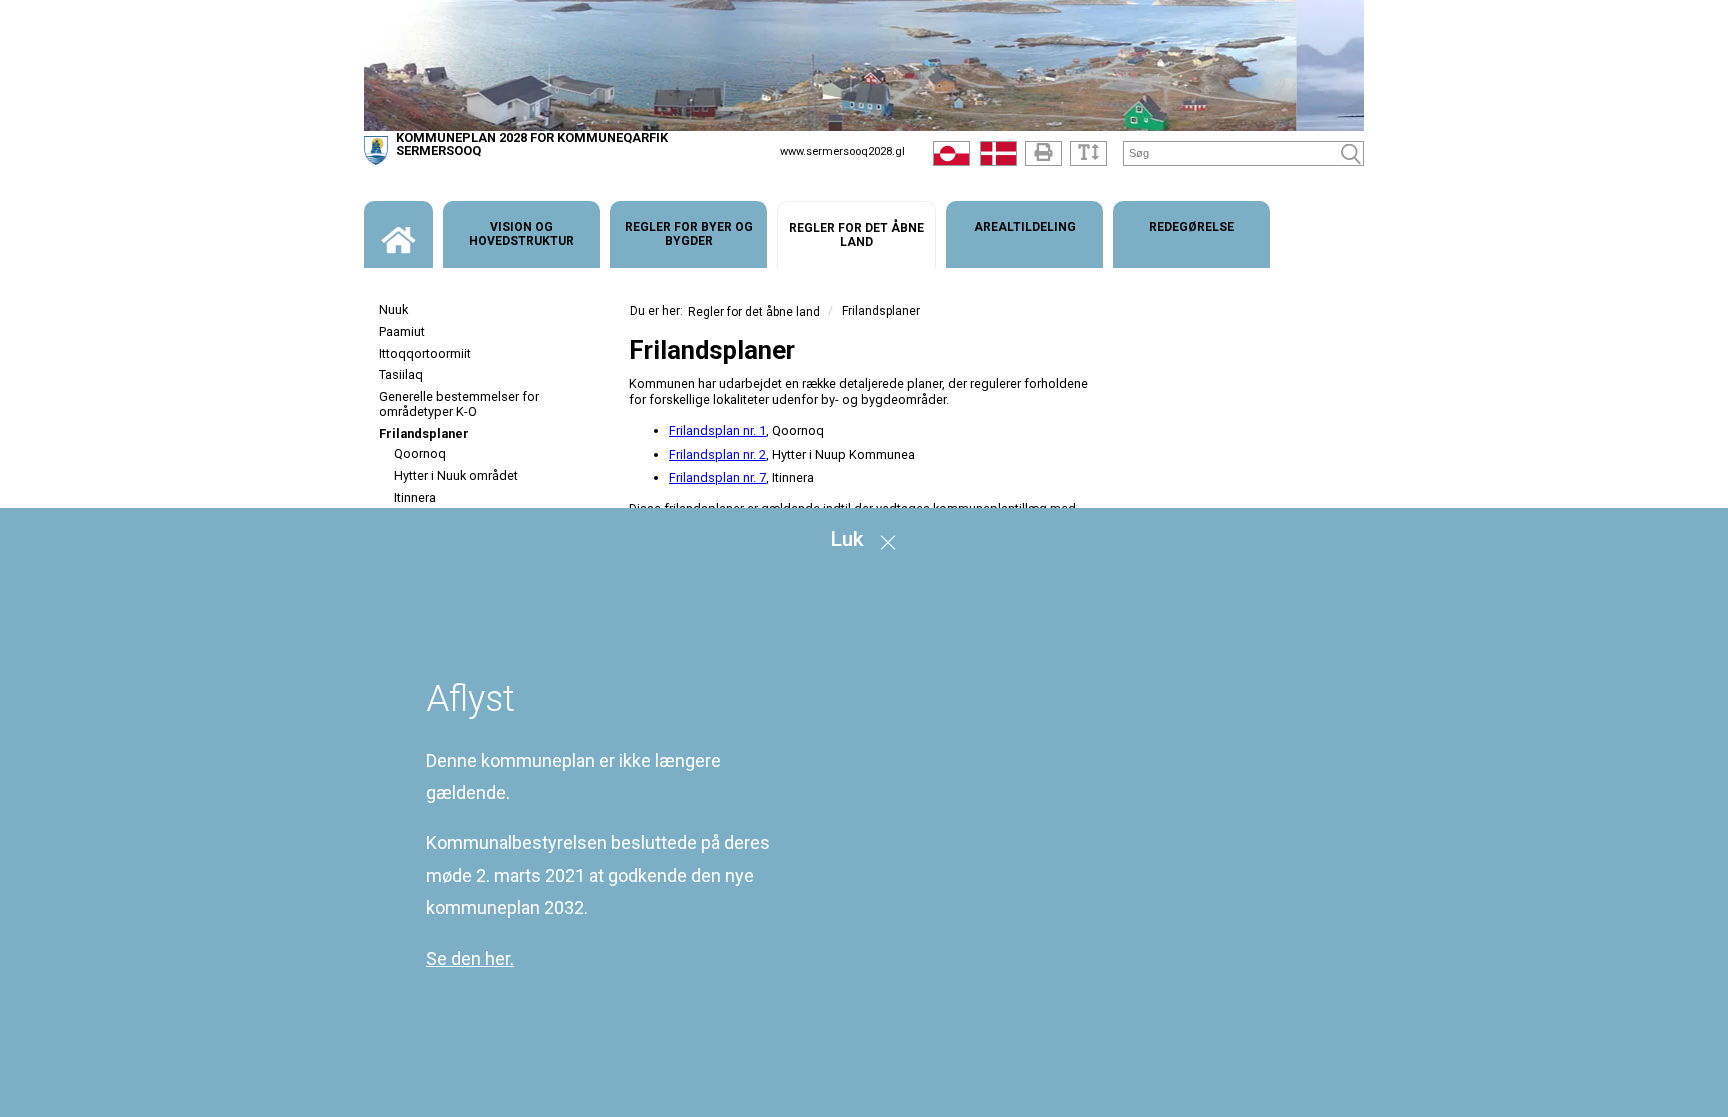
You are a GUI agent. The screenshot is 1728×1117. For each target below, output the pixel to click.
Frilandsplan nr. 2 (717, 454)
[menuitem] (398, 234)
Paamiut (402, 331)
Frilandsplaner (424, 433)
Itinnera (415, 497)
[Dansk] (998, 158)
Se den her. (470, 958)
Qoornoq (420, 453)
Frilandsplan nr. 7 (717, 477)
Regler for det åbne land (754, 312)
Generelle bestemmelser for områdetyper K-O (459, 404)
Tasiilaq (401, 374)
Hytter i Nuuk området (456, 475)
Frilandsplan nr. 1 (717, 430)
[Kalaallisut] (951, 158)
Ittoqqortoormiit (425, 353)
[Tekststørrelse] (1088, 153)
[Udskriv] (1043, 153)
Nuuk (393, 309)
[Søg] (1351, 153)
